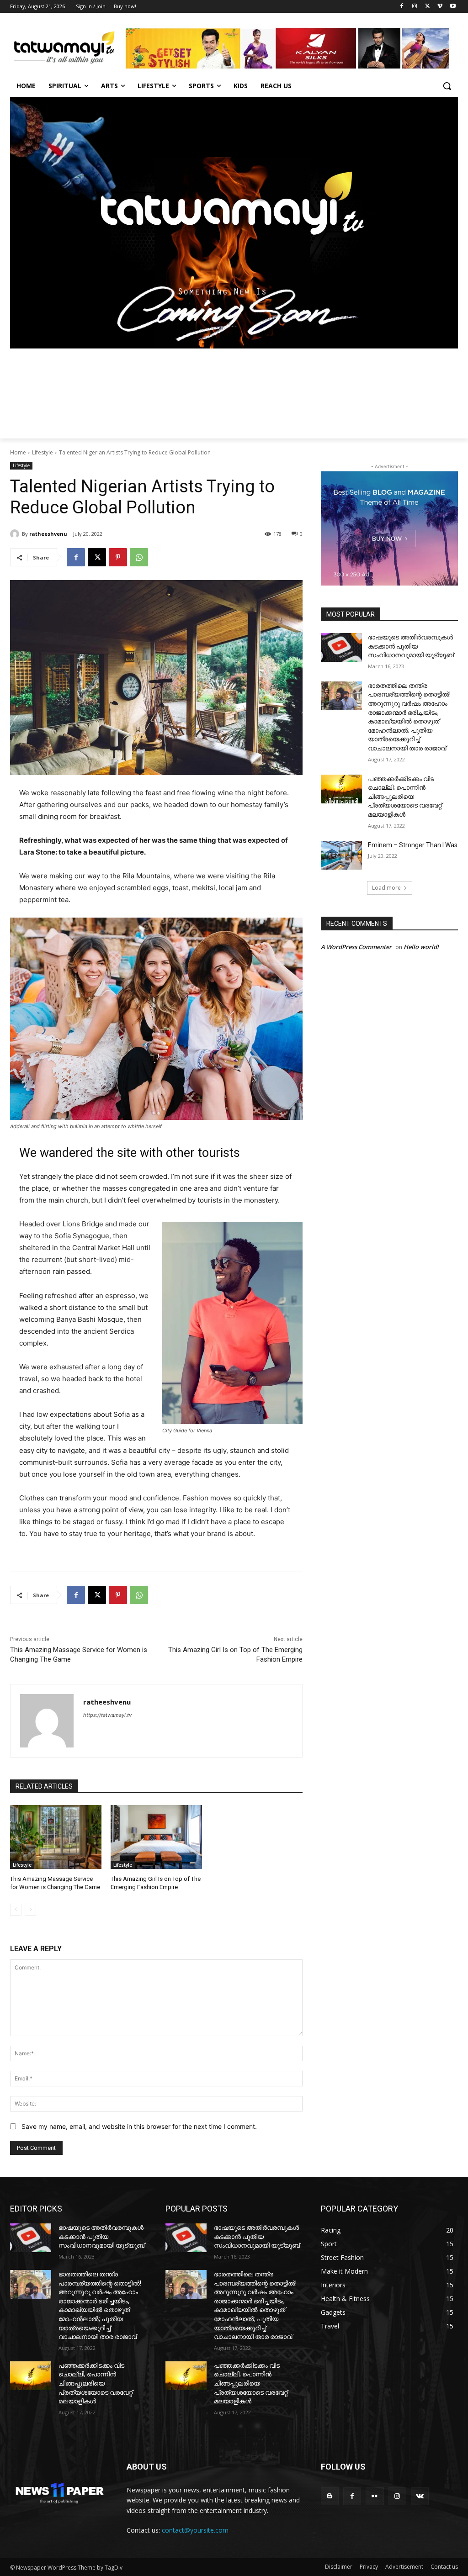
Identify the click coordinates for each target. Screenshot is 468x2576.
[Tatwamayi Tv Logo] (64, 48)
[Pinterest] (118, 557)
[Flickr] (375, 2496)
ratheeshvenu (48, 534)
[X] (428, 7)
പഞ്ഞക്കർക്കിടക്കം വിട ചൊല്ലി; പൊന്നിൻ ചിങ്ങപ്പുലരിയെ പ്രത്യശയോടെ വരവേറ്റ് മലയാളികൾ (405, 797)
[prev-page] (16, 1910)
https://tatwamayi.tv (107, 1715)
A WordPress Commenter (356, 947)
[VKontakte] (420, 2496)
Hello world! (421, 947)
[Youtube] (453, 7)
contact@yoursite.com (195, 2530)
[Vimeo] (440, 7)
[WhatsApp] (139, 557)
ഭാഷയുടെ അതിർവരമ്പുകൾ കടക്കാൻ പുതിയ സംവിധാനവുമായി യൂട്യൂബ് (411, 646)
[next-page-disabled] (30, 1910)
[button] (447, 86)
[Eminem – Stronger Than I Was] (341, 855)
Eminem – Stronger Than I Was (413, 845)
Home (18, 452)
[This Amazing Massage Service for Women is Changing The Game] (56, 1837)
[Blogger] (330, 2496)
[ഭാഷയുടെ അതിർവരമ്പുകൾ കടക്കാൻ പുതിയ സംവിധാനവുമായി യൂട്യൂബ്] (341, 647)
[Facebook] (402, 7)
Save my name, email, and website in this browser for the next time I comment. (139, 2126)
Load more (386, 888)
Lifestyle (43, 452)
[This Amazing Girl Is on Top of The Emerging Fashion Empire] (156, 1837)
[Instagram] (415, 7)
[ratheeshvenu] (16, 534)
